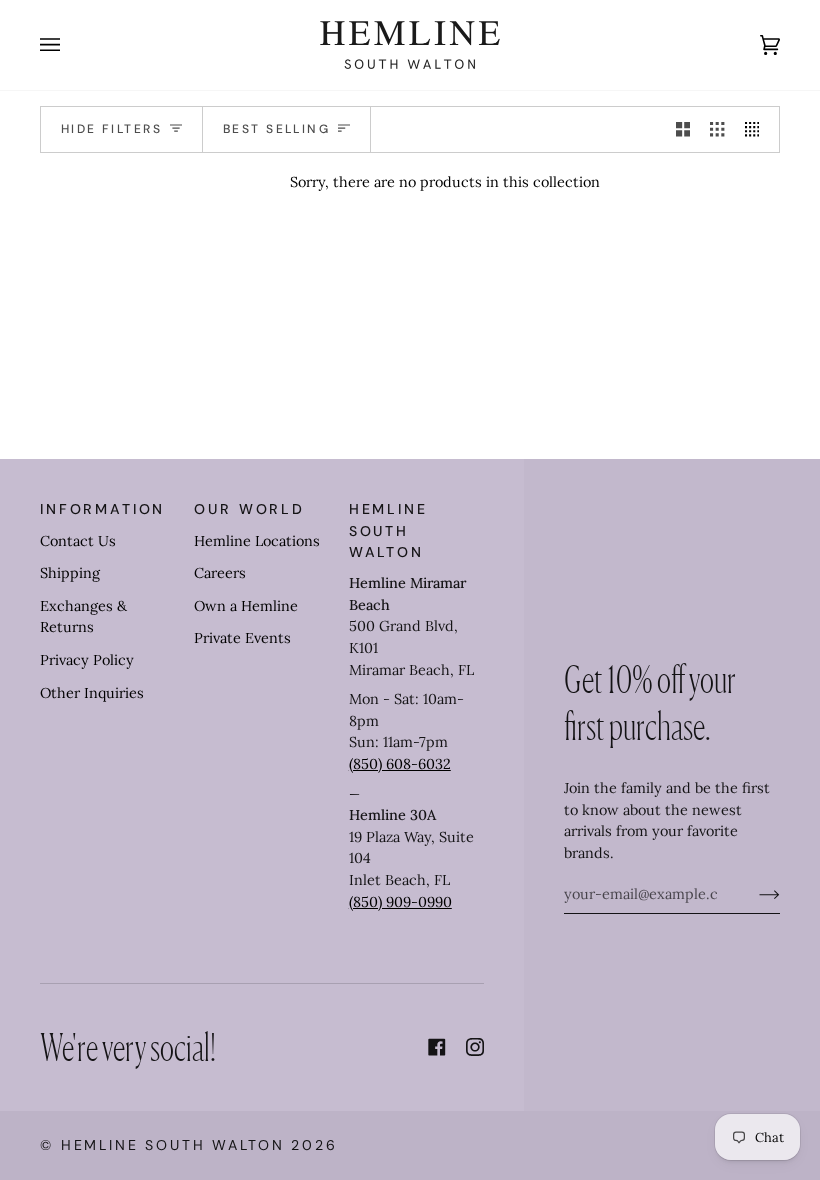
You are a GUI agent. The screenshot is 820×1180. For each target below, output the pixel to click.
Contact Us (78, 541)
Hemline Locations (257, 541)
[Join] (753, 894)
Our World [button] (249, 509)
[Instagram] (475, 1047)
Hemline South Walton (173, 1145)
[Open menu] (70, 45)
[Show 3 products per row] (717, 130)
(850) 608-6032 (400, 764)
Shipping (70, 573)
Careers (220, 573)
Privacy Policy (87, 660)
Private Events (242, 638)
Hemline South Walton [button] (388, 530)
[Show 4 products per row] (757, 130)
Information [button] (102, 509)
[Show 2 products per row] (683, 130)
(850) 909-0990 (400, 902)
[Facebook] (437, 1047)
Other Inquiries (92, 693)
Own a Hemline (246, 606)
